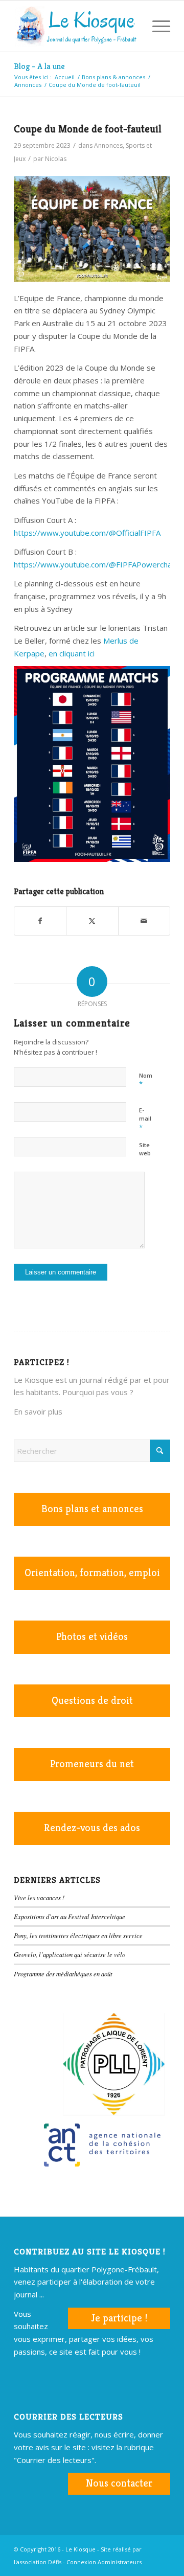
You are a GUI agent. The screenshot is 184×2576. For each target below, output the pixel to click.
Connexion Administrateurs (104, 2562)
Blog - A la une (39, 66)
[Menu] (156, 26)
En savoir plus (38, 1411)
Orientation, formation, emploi (92, 1573)
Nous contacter (119, 2483)
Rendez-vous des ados (92, 1828)
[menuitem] (132, 26)
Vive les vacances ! (39, 1897)
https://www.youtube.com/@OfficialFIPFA (87, 533)
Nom (146, 1080)
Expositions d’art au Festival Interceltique (70, 1916)
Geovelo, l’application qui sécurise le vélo (70, 1954)
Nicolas (56, 159)
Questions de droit (92, 1701)
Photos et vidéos (92, 1637)
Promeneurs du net (92, 1764)
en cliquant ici (72, 653)
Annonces (108, 145)
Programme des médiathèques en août (63, 1974)
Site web (145, 1149)
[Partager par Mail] (144, 921)
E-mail (145, 1119)
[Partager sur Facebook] (40, 921)
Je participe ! (119, 2318)
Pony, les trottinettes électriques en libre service (78, 1935)
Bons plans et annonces (92, 1509)
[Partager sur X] (92, 921)
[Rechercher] (132, 26)
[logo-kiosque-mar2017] (76, 26)
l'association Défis (38, 2562)
